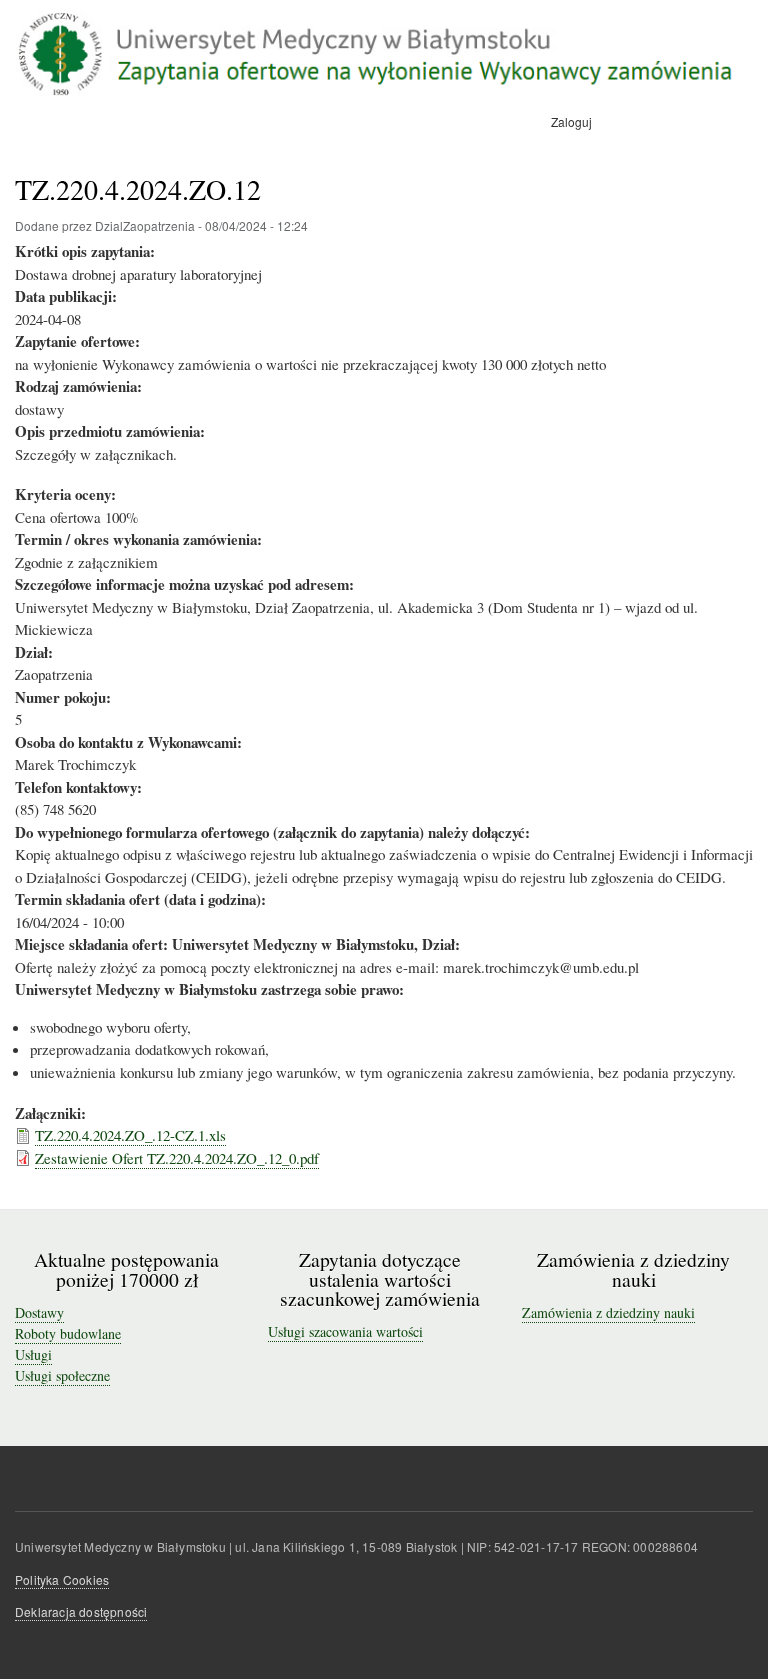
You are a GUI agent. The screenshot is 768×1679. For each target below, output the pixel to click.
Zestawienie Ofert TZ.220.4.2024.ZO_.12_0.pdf (177, 1158)
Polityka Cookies (62, 1579)
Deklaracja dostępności (81, 1611)
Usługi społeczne (62, 1375)
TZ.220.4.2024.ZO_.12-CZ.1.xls (130, 1135)
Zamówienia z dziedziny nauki (608, 1312)
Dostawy (39, 1312)
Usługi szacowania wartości (345, 1331)
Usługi (33, 1354)
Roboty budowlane (68, 1333)
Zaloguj (571, 121)
